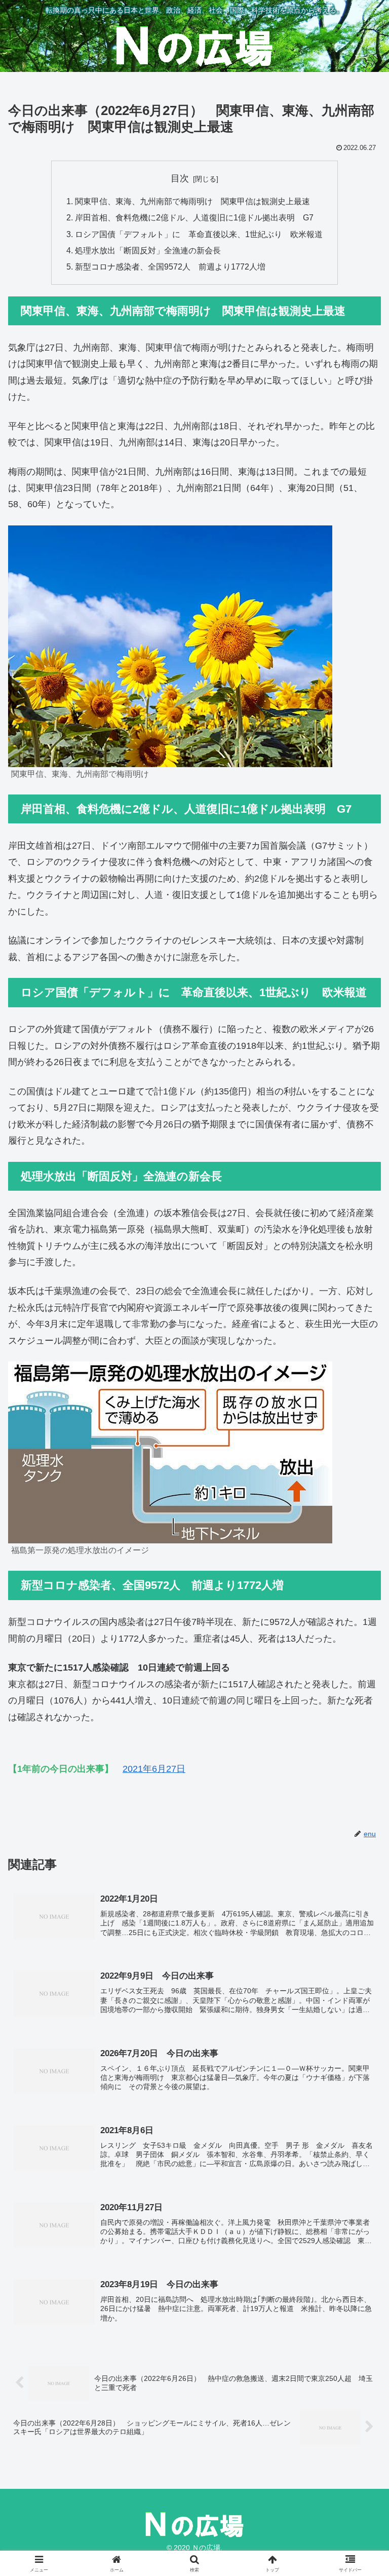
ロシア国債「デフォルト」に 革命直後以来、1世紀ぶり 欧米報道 (199, 234)
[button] (359, 1780)
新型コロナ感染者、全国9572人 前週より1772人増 (170, 267)
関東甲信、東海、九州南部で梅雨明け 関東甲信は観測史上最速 (192, 201)
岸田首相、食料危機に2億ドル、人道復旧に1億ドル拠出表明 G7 (194, 217)
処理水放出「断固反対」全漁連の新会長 (148, 250)
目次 (180, 178)
